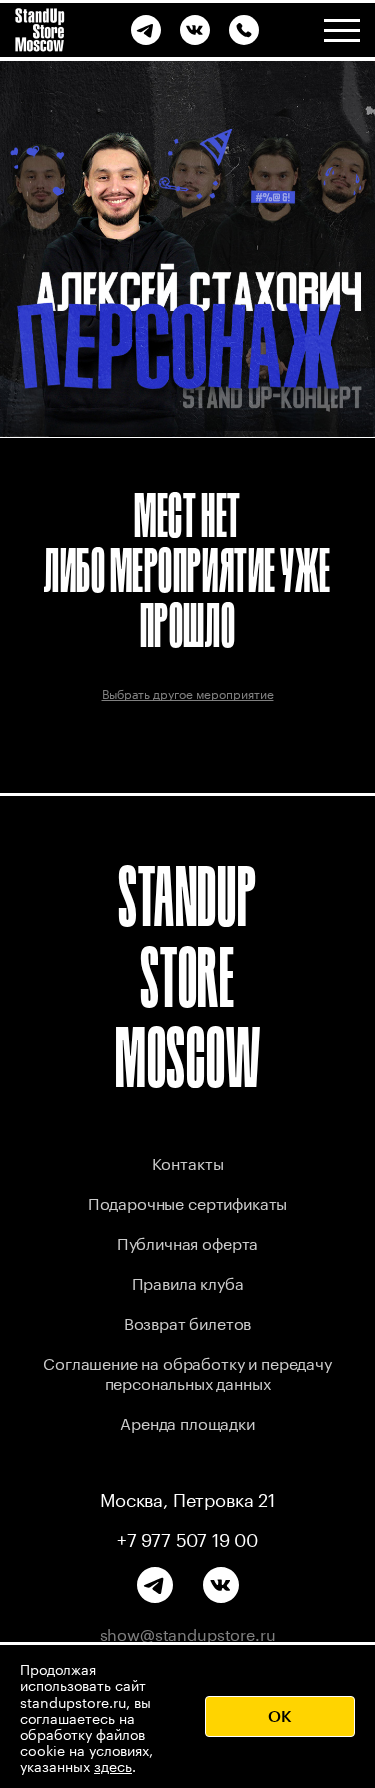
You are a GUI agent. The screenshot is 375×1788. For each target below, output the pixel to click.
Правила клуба (188, 1281)
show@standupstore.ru (188, 1633)
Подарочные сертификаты (187, 1201)
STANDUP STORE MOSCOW (188, 976)
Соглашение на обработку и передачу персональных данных (187, 1371)
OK (280, 1715)
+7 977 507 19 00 (187, 1537)
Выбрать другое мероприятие (188, 692)
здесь (113, 1765)
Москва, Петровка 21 (187, 1497)
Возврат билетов (188, 1321)
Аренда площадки (187, 1421)
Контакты (188, 1161)
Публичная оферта (187, 1241)
